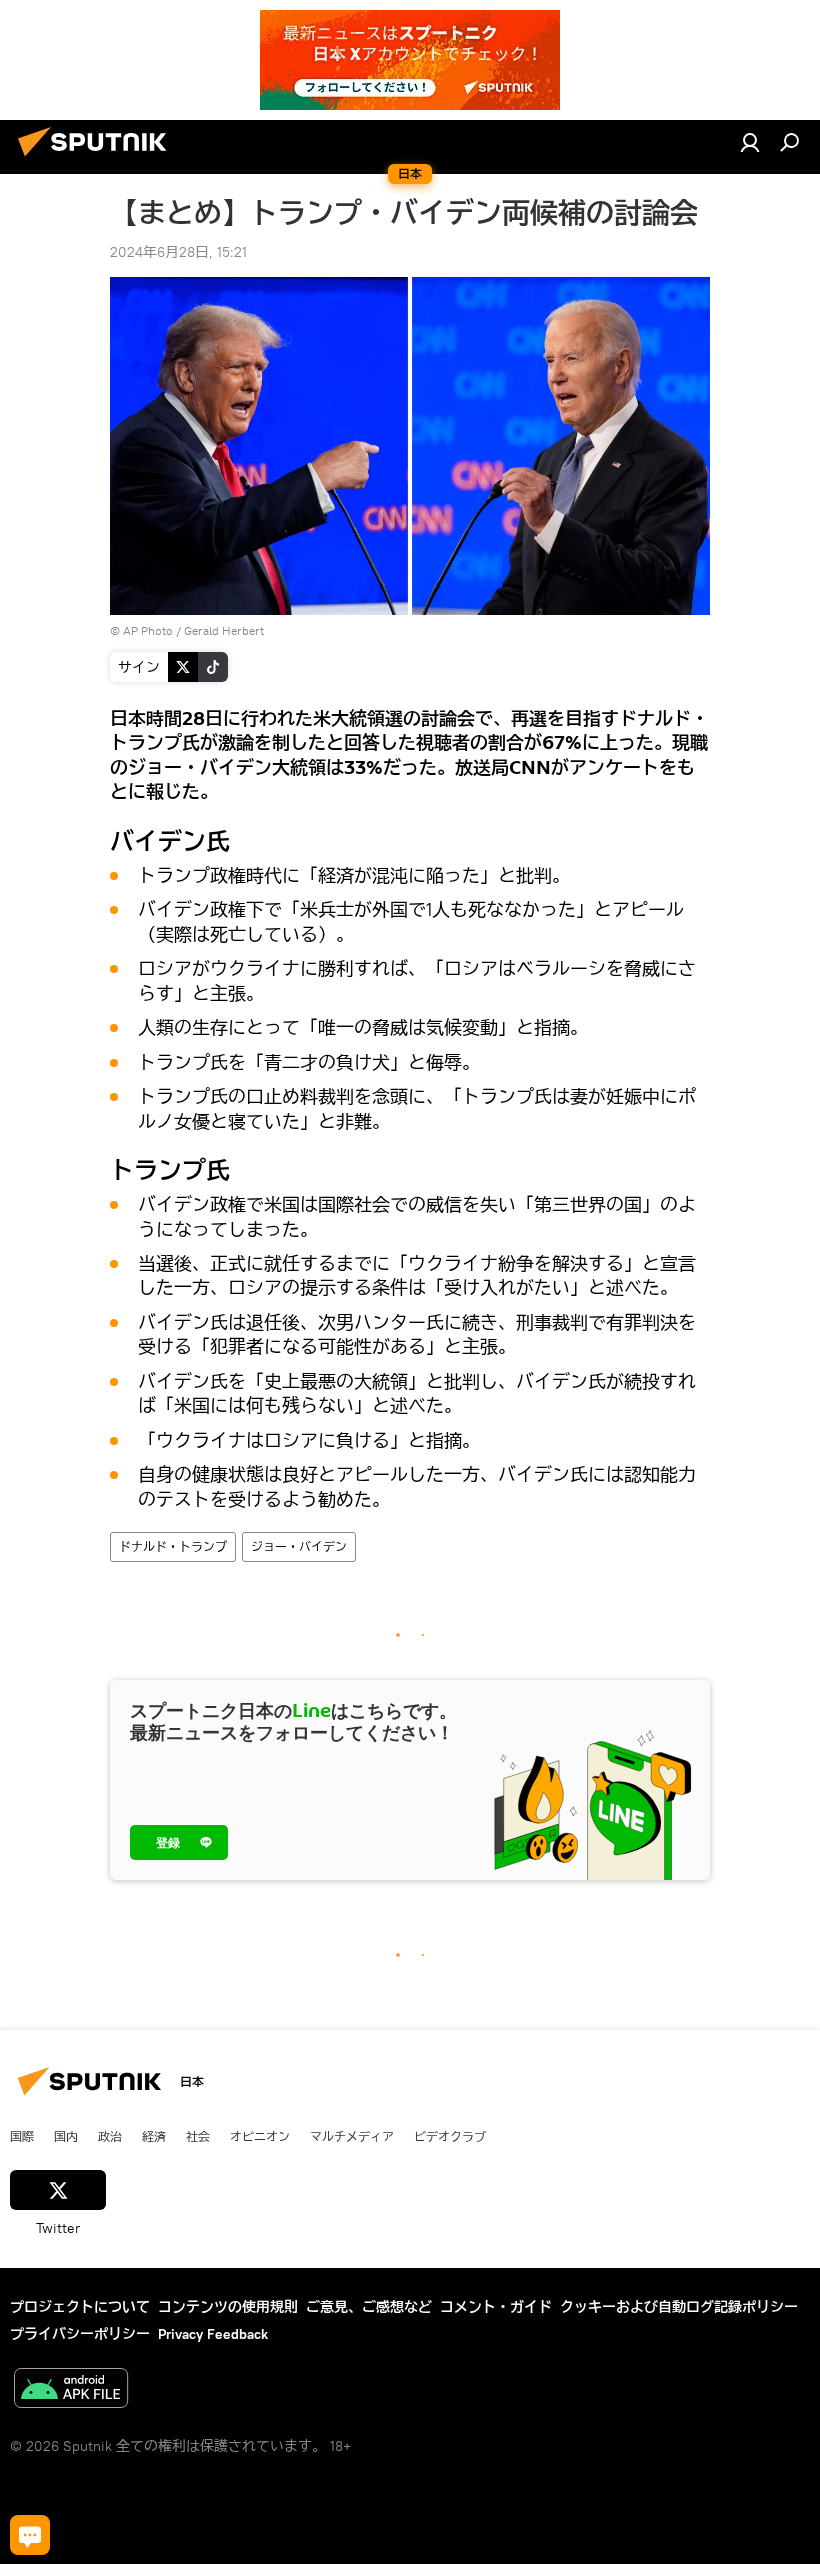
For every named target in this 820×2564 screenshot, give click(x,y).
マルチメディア (352, 2136)
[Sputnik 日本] (98, 159)
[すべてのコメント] (30, 2535)
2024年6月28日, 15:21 (178, 252)
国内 (66, 2136)
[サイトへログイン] (750, 142)
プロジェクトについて (80, 2307)
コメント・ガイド (496, 2307)
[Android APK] (71, 2390)
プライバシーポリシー (80, 2334)
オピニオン (260, 2136)
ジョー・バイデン (299, 1546)
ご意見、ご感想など (369, 2307)
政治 (110, 2136)
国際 (22, 2136)
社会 (198, 2136)
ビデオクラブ (450, 2136)
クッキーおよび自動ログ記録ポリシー (679, 2307)
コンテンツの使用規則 (228, 2307)
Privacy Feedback (213, 2334)
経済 (154, 2136)
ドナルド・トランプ (173, 1546)
